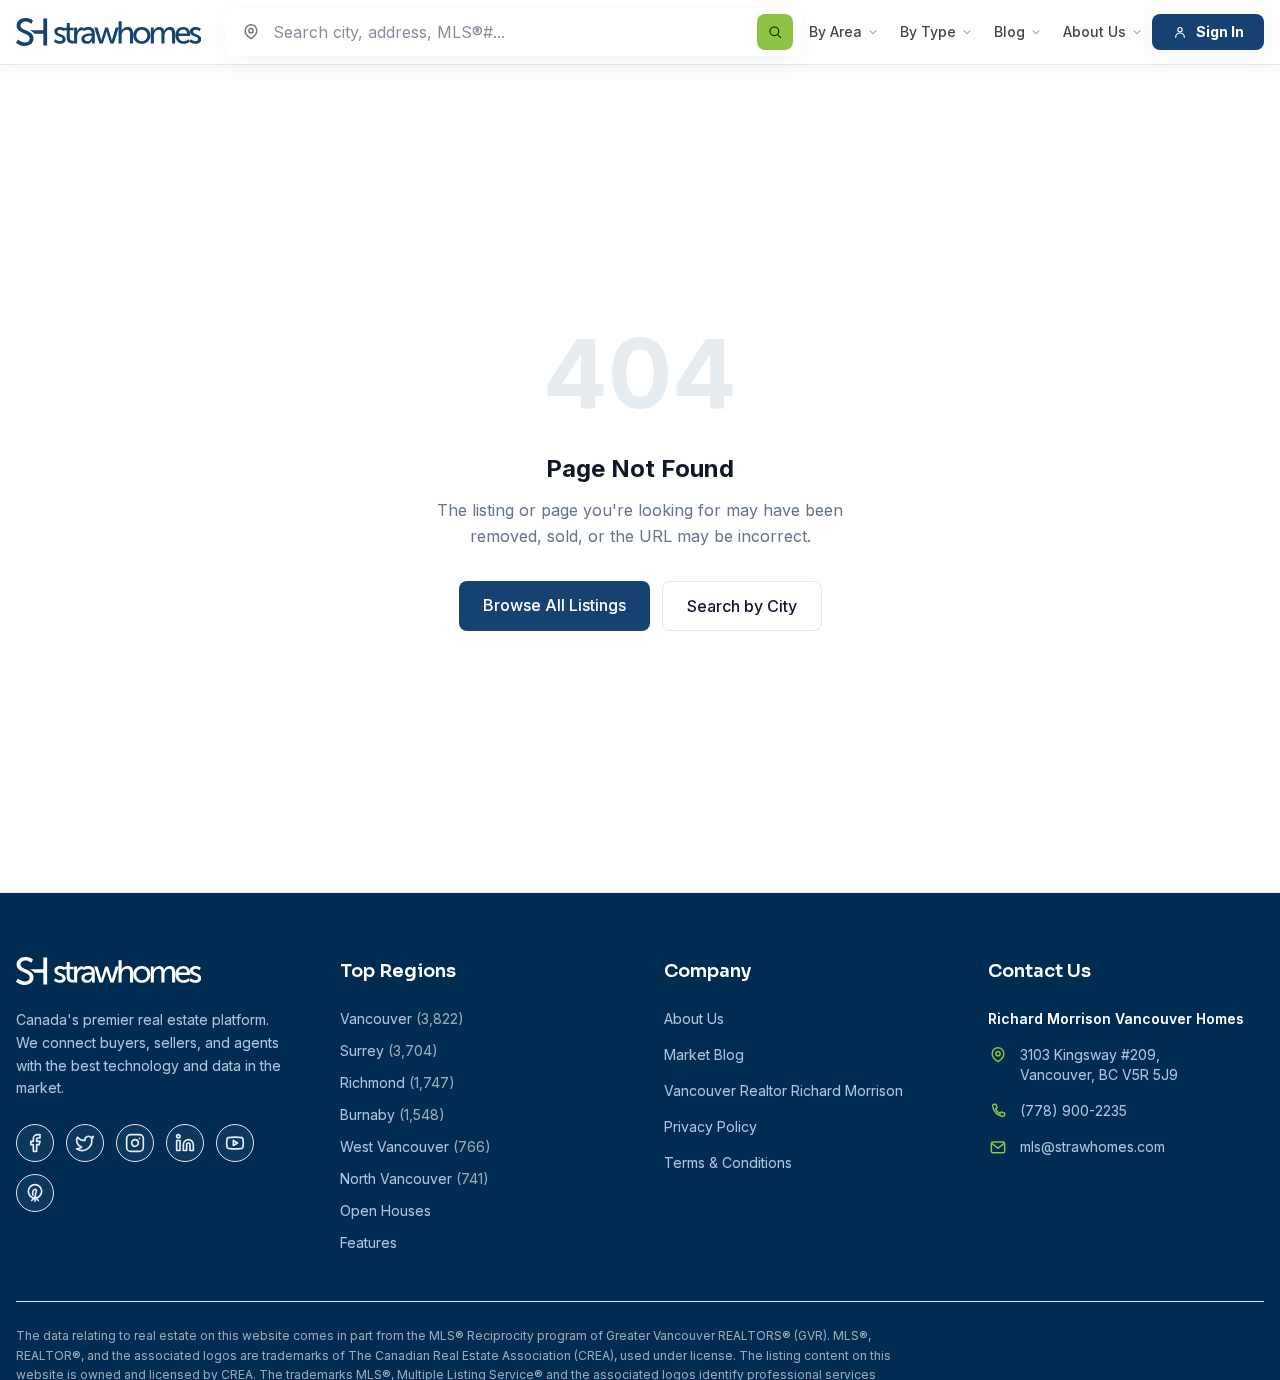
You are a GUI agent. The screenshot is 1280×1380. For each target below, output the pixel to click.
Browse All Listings (554, 605)
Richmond (397, 1082)
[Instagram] (135, 1143)
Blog (1009, 31)
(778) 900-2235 (1073, 1110)
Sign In (1220, 31)
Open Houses (385, 1210)
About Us (1094, 31)
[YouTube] (235, 1143)
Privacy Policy (710, 1126)
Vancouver (402, 1018)
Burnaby (392, 1114)
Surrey (389, 1050)
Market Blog (704, 1054)
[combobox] (513, 32)
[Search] (775, 32)
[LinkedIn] (185, 1143)
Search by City (742, 606)
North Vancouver (414, 1178)
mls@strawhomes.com (1092, 1146)
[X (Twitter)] (85, 1143)
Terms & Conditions (728, 1162)
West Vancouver (415, 1146)
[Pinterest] (35, 1193)
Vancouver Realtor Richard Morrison (783, 1090)
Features (368, 1242)
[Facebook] (35, 1143)
